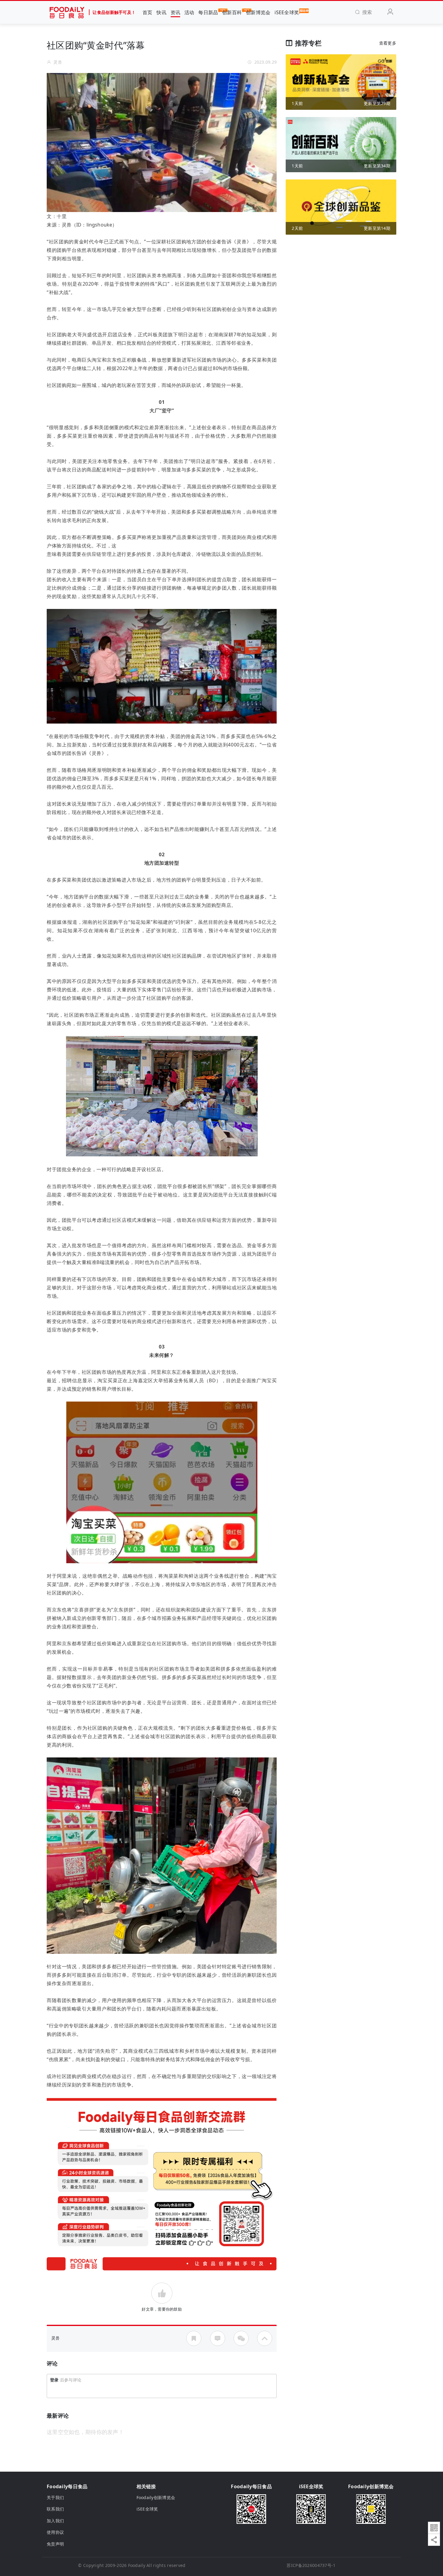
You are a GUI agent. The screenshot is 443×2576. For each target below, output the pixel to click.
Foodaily (137, 2565)
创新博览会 (258, 12)
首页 (148, 12)
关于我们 (55, 2497)
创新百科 (232, 12)
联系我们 (55, 2509)
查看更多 (388, 43)
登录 (54, 2380)
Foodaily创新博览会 (156, 2497)
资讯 (176, 12)
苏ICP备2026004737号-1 (311, 2565)
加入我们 (55, 2521)
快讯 (161, 12)
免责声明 (55, 2544)
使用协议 (55, 2532)
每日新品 (208, 12)
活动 (189, 12)
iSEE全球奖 (287, 12)
